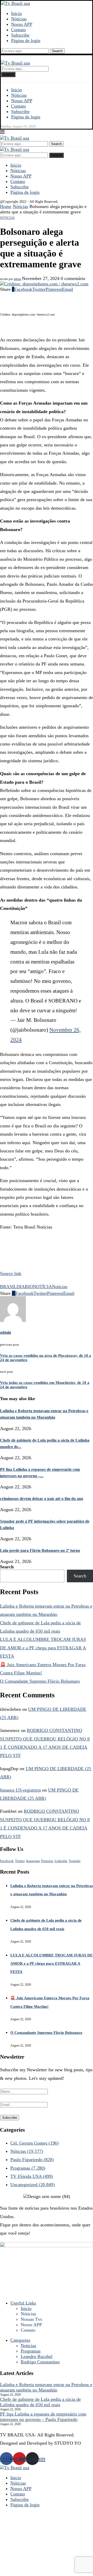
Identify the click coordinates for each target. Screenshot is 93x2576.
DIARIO (25, 1287)
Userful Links (23, 2303)
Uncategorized (33, 2185)
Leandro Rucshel (37, 2356)
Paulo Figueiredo (32, 2160)
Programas (28, 2168)
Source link (11, 1273)
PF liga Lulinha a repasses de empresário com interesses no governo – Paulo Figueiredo (43, 2417)
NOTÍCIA (42, 1287)
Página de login (26, 41)
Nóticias (19, 19)
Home (6, 206)
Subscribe (20, 35)
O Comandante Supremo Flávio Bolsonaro (40, 1681)
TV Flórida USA (32, 2176)
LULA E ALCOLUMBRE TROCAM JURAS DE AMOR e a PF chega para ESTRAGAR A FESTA (43, 1648)
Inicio (17, 13)
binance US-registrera (20, 1790)
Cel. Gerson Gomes (34, 2143)
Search (57, 51)
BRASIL (8, 1287)
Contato (18, 30)
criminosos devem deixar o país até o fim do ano (42, 1499)
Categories (20, 2340)
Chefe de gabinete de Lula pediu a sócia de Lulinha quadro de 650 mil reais (40, 2402)
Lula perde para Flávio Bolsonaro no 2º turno (40, 1550)
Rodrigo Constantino (40, 2362)
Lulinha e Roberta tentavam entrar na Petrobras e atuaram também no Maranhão (46, 2387)
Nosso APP (22, 24)
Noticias (28, 2346)
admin (17, 279)
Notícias (60, 1287)
